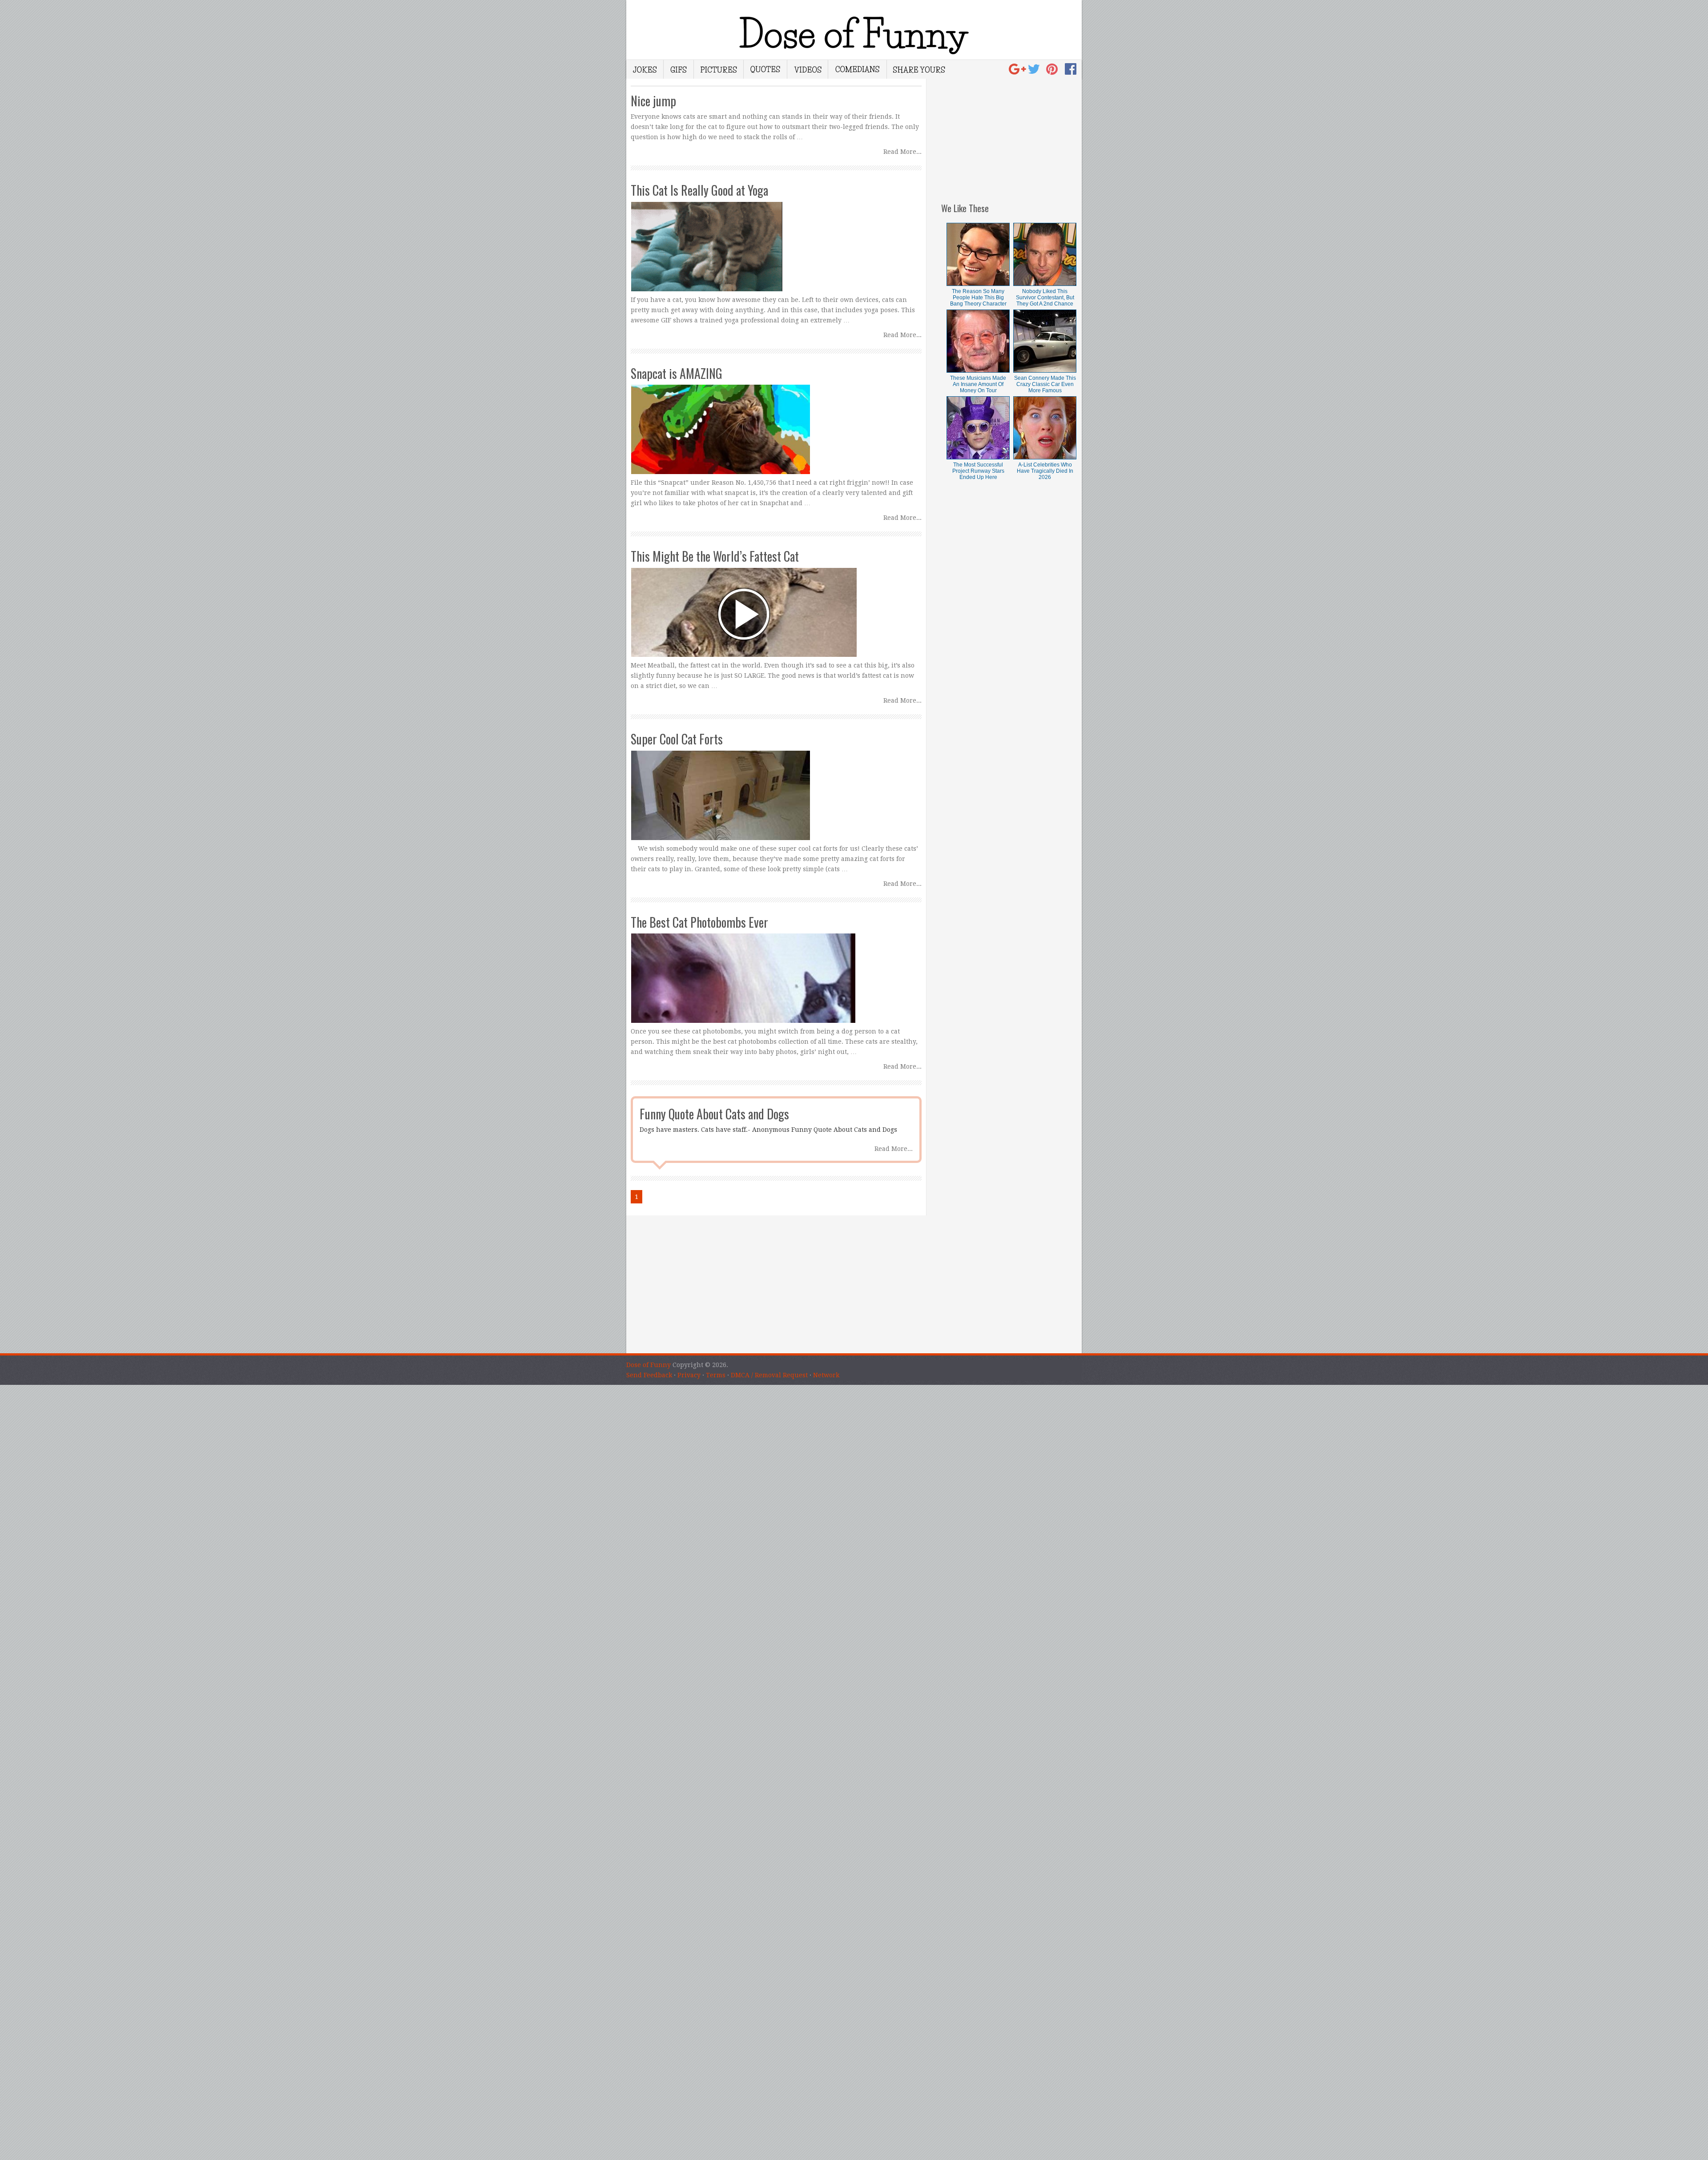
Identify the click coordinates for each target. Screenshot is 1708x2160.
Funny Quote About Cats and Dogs (714, 1114)
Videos (808, 69)
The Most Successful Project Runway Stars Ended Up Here (978, 471)
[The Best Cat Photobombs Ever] (776, 970)
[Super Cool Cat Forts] (776, 787)
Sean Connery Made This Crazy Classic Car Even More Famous (1045, 384)
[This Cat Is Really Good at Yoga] (776, 238)
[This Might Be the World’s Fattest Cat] (776, 604)
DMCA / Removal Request (769, 1375)
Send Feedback (649, 1375)
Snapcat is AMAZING (677, 373)
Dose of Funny (649, 1365)
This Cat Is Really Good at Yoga (699, 190)
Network (826, 1375)
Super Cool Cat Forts (677, 739)
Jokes (645, 69)
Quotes (765, 69)
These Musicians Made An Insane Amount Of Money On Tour (978, 384)
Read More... (902, 152)
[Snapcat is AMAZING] (776, 421)
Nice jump (653, 101)
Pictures (719, 69)
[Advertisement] (1011, 134)
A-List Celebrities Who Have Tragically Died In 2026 (1045, 471)
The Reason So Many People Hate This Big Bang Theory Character (978, 298)
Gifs (679, 69)
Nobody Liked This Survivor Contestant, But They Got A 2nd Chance (1045, 298)
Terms (716, 1375)
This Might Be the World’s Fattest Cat (715, 556)
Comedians (858, 69)
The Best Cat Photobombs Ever (699, 922)
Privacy (689, 1375)
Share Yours (919, 69)
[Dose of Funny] (1018, 72)
